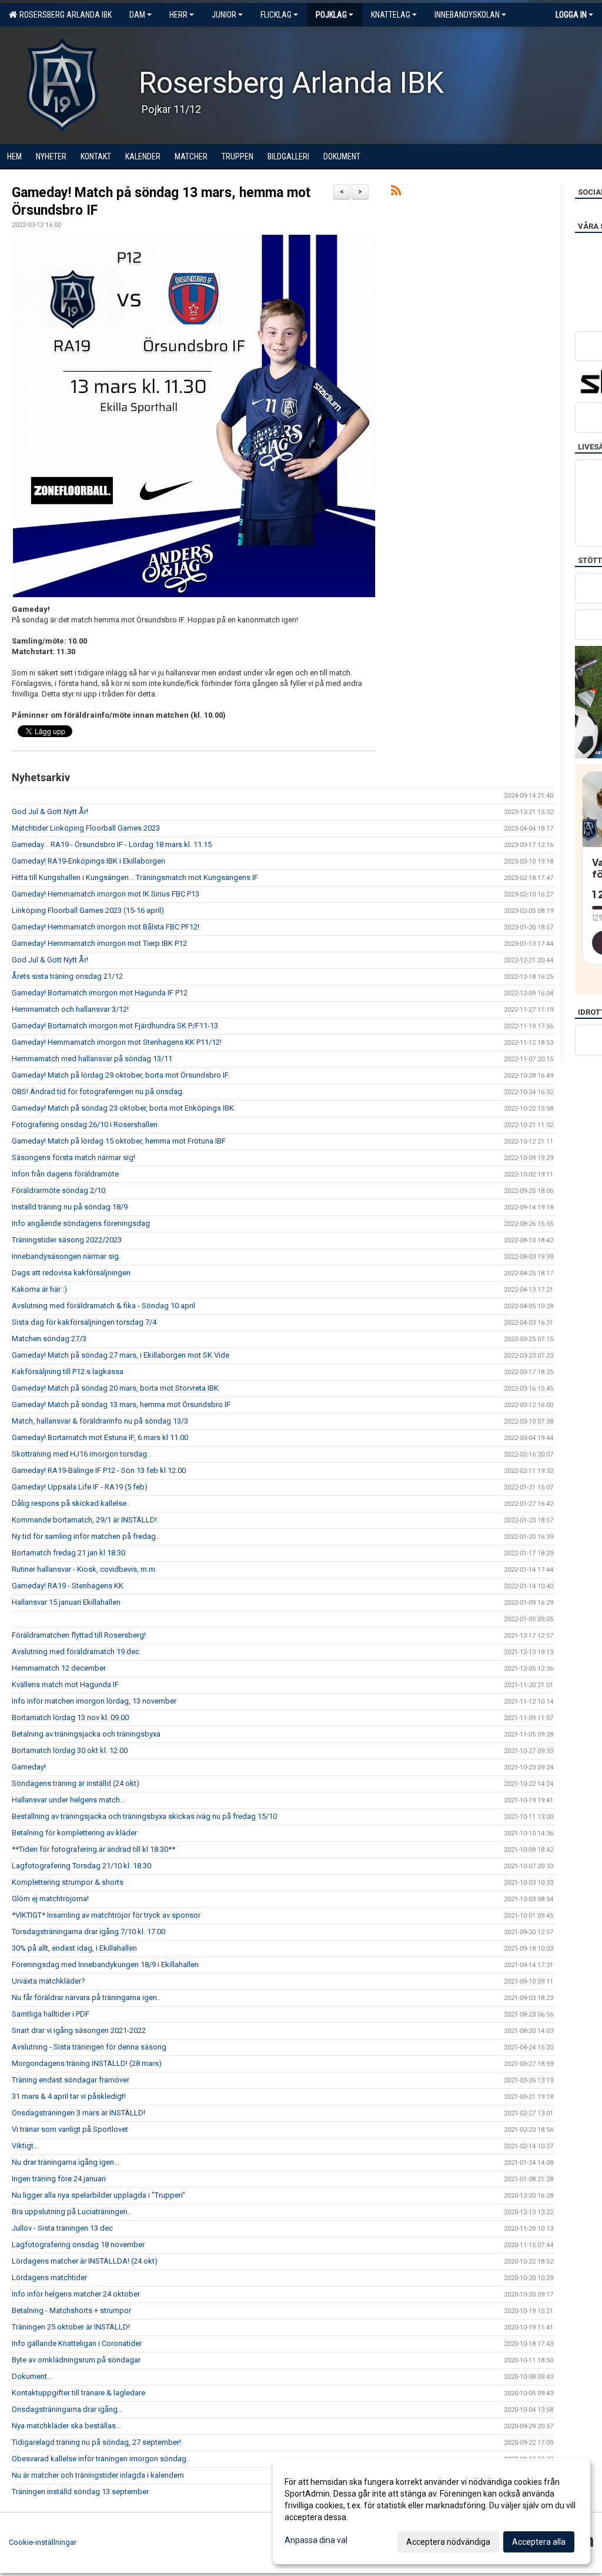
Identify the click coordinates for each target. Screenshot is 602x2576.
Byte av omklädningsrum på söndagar (76, 2360)
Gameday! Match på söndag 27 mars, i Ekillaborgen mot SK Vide (121, 1355)
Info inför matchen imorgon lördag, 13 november (94, 1701)
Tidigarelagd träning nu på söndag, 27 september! (96, 2442)
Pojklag (331, 15)
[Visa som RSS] (396, 193)
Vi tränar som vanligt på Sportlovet (70, 2129)
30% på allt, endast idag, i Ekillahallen (74, 1948)
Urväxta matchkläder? (49, 1981)
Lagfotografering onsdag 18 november (78, 2245)
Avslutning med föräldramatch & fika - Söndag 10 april (103, 1306)
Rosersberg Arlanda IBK (64, 15)
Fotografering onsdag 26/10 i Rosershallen (85, 1124)
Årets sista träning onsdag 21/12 (67, 976)
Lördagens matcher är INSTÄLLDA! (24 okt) (85, 2261)
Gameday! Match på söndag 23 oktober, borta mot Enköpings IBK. (124, 1108)
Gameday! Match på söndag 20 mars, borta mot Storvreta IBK (115, 1388)
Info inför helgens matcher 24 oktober (76, 2294)
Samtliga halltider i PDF (51, 2014)
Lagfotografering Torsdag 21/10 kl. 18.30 (81, 1866)
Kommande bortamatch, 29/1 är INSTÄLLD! (84, 1520)
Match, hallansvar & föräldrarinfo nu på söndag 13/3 (100, 1421)
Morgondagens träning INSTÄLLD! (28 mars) (87, 2063)
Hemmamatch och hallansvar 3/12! (70, 1009)
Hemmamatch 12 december (59, 1668)
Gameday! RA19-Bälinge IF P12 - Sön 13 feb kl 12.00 (99, 1470)
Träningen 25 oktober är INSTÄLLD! (71, 2327)
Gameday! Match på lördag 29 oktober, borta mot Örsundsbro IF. (121, 1075)
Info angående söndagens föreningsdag (81, 1223)
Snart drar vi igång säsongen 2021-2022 (79, 2030)
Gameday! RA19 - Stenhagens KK (68, 1586)
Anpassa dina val (316, 2540)
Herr (178, 15)
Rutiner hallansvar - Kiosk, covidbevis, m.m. (84, 1569)
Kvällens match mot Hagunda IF (65, 1684)
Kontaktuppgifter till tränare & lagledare (78, 2393)
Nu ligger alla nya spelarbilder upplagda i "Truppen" (98, 2195)
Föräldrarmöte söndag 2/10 (58, 1190)
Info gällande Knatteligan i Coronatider (77, 2343)
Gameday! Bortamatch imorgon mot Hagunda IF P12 (100, 993)
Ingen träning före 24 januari (59, 2179)
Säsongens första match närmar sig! (73, 1157)
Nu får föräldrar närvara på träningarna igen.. (86, 1997)
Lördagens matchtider (49, 2277)
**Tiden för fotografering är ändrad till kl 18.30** (93, 1849)
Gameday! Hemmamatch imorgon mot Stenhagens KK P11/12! (117, 1042)
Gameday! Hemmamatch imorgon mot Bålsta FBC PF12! (106, 927)
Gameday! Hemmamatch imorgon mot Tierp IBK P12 (99, 943)
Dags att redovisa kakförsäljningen (71, 1273)
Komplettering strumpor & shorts (68, 1882)
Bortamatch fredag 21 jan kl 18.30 (68, 1553)
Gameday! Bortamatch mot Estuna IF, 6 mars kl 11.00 (100, 1437)
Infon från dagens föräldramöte (65, 1174)
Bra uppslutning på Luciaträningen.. (71, 2212)
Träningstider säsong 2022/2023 (67, 1240)
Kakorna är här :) (39, 1289)
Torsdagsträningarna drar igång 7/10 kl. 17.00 (88, 1932)
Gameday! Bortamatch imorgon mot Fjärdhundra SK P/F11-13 (115, 1026)
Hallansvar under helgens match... (68, 1800)
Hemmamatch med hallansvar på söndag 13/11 (92, 1059)
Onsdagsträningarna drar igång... (67, 2409)
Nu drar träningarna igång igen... (66, 2162)
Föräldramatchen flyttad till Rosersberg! (79, 1635)
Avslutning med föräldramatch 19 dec (76, 1652)
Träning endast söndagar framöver (71, 2080)
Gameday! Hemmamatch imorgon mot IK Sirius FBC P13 (106, 894)
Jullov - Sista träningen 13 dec (62, 2228)
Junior (224, 15)
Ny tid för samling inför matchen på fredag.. (86, 1536)
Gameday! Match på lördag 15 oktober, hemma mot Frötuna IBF (119, 1141)
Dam (137, 15)
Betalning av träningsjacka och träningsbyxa (86, 1734)
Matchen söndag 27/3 (49, 1339)
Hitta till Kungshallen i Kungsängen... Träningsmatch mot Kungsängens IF (135, 877)
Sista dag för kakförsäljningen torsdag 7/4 (84, 1322)
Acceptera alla (539, 2542)
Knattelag (391, 15)
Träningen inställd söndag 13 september (80, 2492)
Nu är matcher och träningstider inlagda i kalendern (98, 2475)
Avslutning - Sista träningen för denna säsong (89, 2047)
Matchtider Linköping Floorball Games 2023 (86, 828)
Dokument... (32, 2376)
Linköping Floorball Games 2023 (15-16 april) (88, 910)
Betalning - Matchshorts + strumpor (71, 2310)
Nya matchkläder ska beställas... (66, 2426)
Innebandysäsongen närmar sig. (66, 1256)
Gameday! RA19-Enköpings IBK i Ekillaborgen (88, 861)
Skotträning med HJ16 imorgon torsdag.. (81, 1454)
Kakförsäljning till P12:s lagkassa (68, 1372)
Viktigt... (25, 2146)
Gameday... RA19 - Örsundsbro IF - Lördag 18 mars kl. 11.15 (112, 844)
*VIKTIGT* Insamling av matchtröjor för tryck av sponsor (106, 1915)
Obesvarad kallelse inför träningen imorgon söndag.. (101, 2459)
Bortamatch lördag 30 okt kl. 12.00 (70, 1750)
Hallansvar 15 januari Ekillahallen (66, 1602)
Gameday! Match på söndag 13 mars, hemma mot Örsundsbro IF (121, 1404)
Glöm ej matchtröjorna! (50, 1899)
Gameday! (29, 1767)
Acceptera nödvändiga (448, 2542)
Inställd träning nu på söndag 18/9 (70, 1207)
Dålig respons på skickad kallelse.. (71, 1503)
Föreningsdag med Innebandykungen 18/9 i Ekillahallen (105, 1965)
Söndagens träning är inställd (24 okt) (76, 1783)
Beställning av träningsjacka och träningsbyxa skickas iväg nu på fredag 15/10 (144, 1816)
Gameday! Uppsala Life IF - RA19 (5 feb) (80, 1487)
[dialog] (432, 2511)
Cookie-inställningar (43, 2542)
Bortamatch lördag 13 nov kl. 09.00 (70, 1717)
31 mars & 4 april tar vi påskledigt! (69, 2096)
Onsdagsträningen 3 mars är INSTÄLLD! (78, 2113)
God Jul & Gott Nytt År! (50, 812)
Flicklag (276, 15)
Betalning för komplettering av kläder (74, 1833)
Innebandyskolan (467, 15)
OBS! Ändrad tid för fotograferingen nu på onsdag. (98, 1092)
